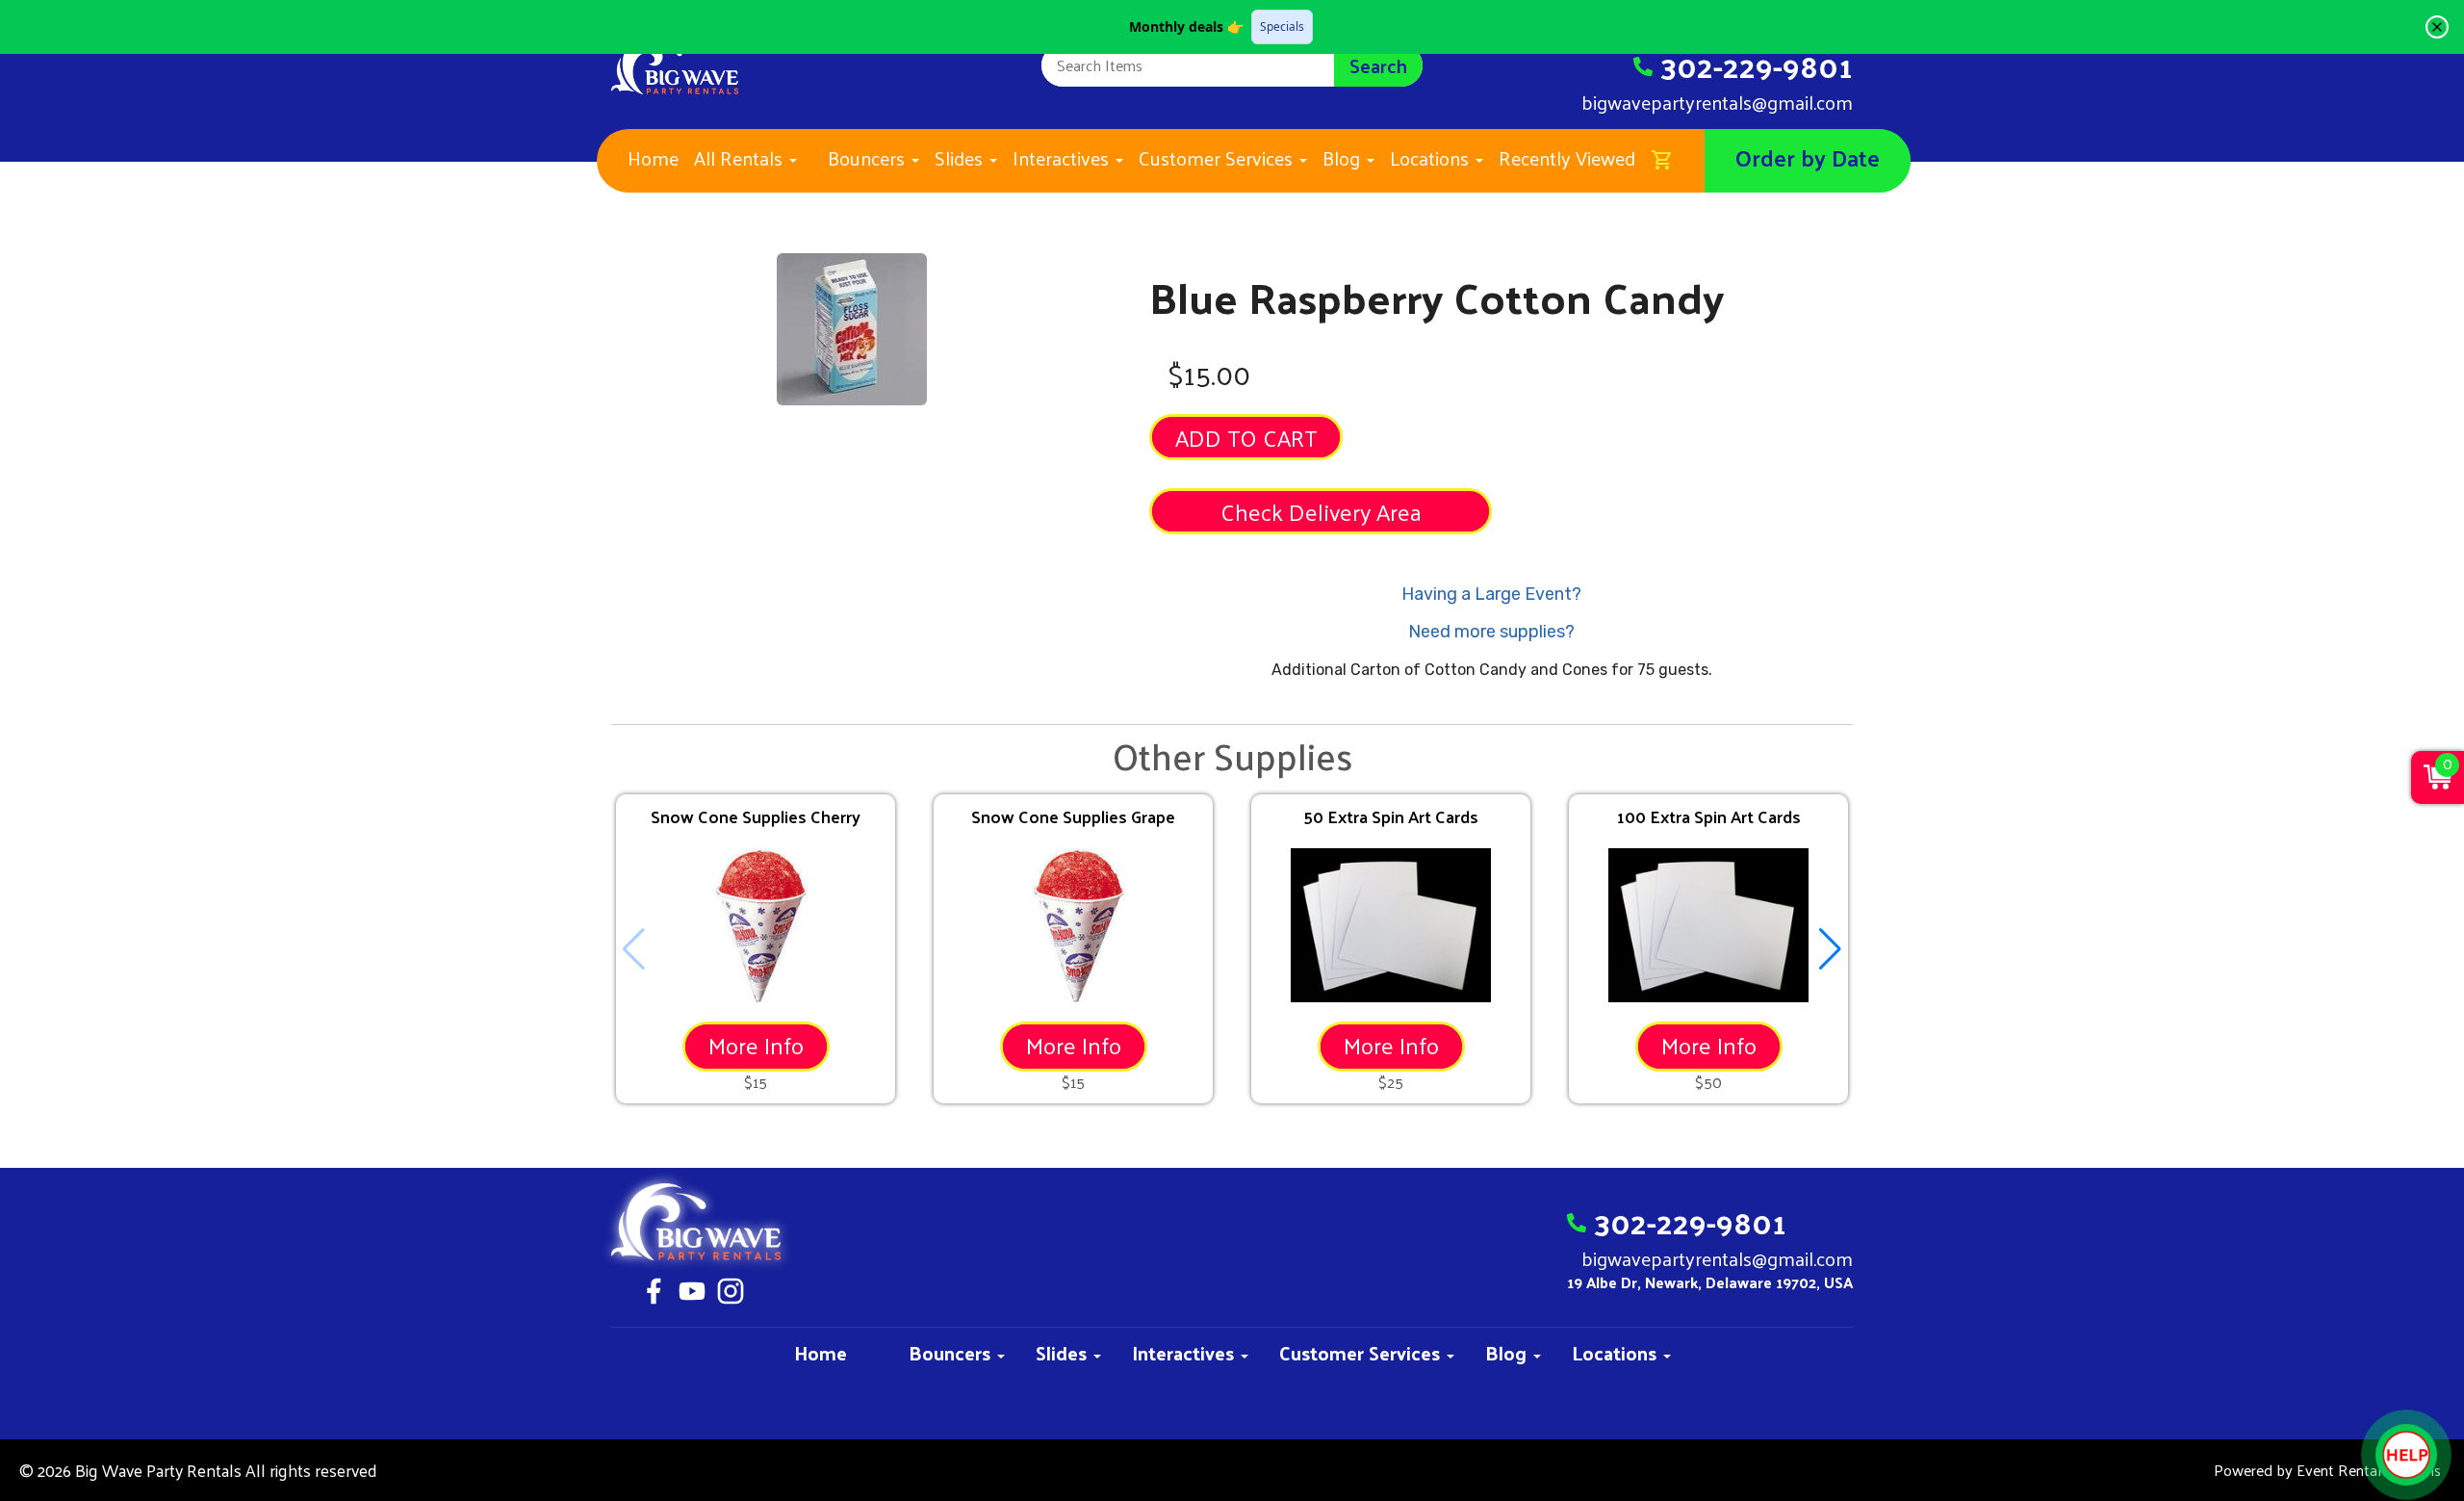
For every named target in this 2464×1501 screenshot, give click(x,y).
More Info (756, 1045)
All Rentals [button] (741, 158)
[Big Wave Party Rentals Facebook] (654, 1294)
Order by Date (1808, 157)
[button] (1830, 949)
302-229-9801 (1757, 65)
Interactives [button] (1063, 158)
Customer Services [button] (1218, 158)
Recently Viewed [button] (1567, 158)
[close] (2437, 27)
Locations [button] (1432, 158)
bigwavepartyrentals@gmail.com (1717, 102)
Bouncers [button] (869, 158)
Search (1378, 65)
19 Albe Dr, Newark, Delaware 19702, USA (1710, 1283)
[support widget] (2406, 1455)
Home (653, 158)
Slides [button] (961, 158)
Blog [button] (1344, 158)
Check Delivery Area (1321, 511)
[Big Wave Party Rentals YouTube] (692, 1294)
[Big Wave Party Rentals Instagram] (731, 1294)
